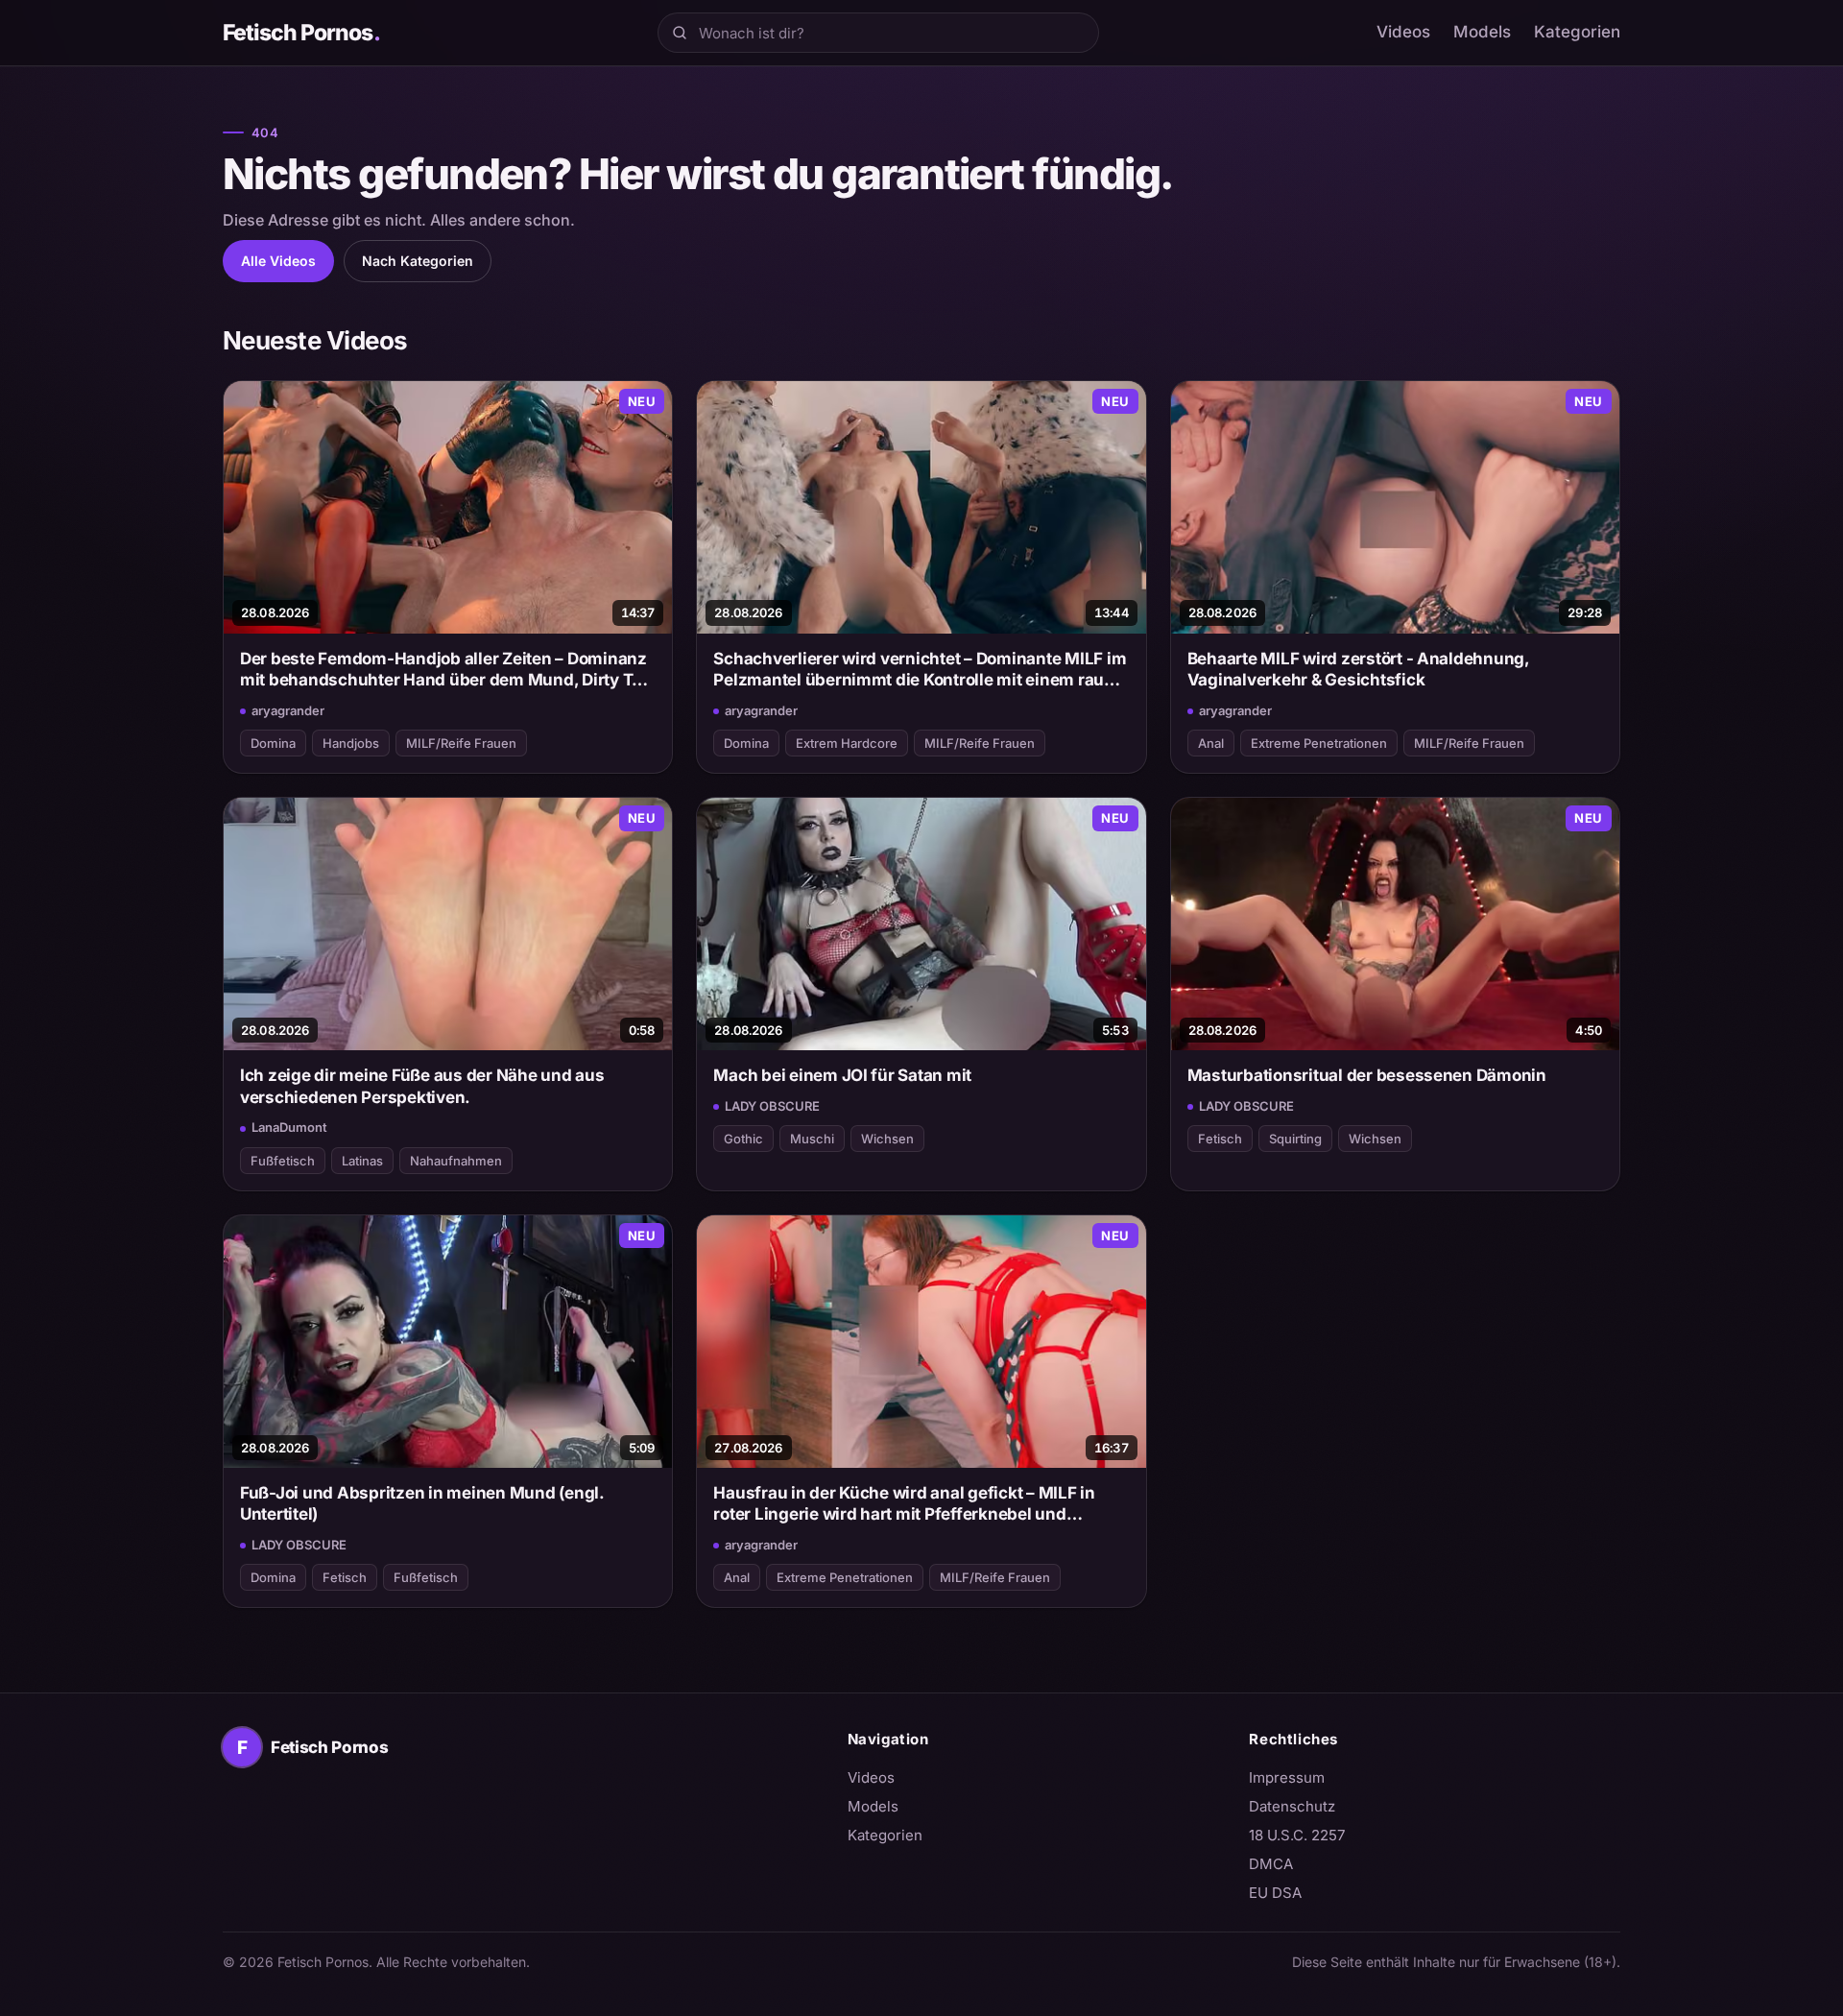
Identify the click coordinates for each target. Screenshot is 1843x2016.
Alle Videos (278, 261)
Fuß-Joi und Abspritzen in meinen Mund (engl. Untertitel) (422, 1503)
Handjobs (351, 743)
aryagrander (288, 710)
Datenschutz (1292, 1806)
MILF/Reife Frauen (461, 743)
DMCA (1271, 1864)
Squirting (1295, 1139)
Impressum (1287, 1777)
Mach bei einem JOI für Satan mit (842, 1075)
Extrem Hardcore (847, 743)
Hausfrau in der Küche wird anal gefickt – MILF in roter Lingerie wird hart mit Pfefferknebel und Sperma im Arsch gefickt (904, 1504)
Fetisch (1220, 1139)
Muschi (812, 1139)
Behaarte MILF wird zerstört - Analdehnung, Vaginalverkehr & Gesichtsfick (1358, 669)
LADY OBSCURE (772, 1106)
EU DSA (1275, 1893)
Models (1482, 32)
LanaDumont (289, 1127)
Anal (1211, 743)
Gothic (743, 1139)
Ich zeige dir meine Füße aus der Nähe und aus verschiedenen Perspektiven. (422, 1086)
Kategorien (1577, 32)
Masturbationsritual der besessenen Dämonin (1367, 1075)
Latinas (362, 1161)
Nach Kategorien (418, 261)
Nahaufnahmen (456, 1161)
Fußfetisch (283, 1161)
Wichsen (887, 1139)
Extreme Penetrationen (1319, 743)
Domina (273, 743)
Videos (1403, 32)
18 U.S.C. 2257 (1297, 1835)
